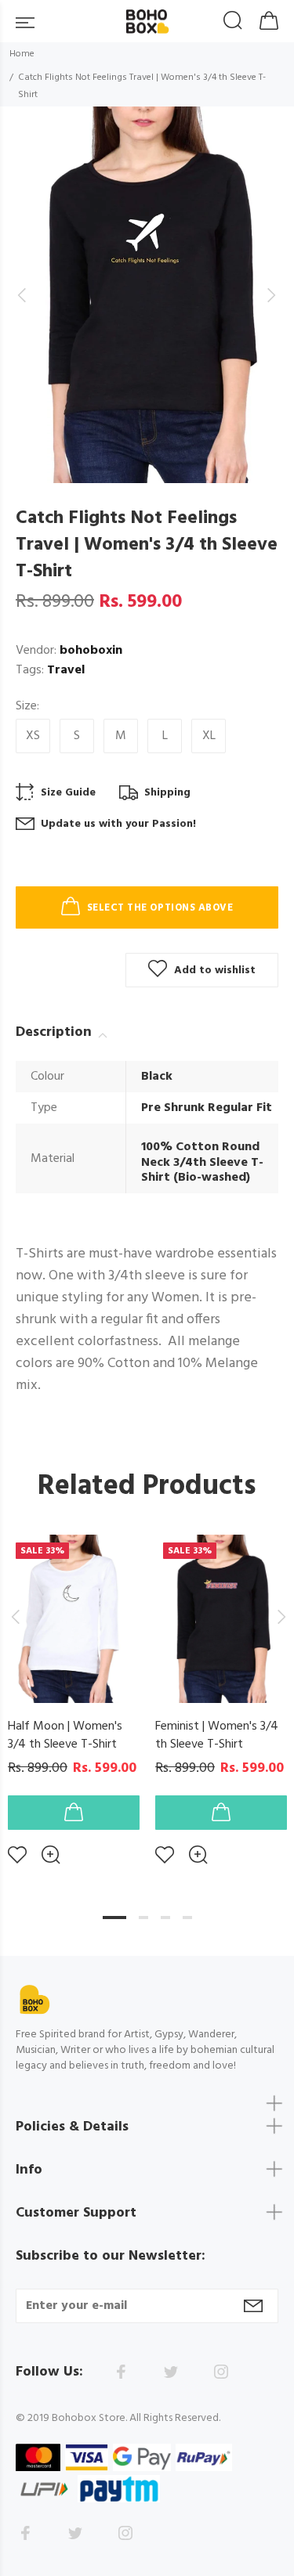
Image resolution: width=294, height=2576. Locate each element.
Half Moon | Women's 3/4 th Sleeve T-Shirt (65, 1735)
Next (279, 1617)
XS (33, 736)
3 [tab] (165, 1918)
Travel (66, 670)
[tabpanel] (74, 1688)
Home (22, 54)
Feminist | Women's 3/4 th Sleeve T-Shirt (217, 1735)
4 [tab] (187, 1918)
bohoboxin (91, 651)
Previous (15, 1617)
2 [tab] (143, 1918)
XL (209, 736)
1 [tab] (114, 1918)
